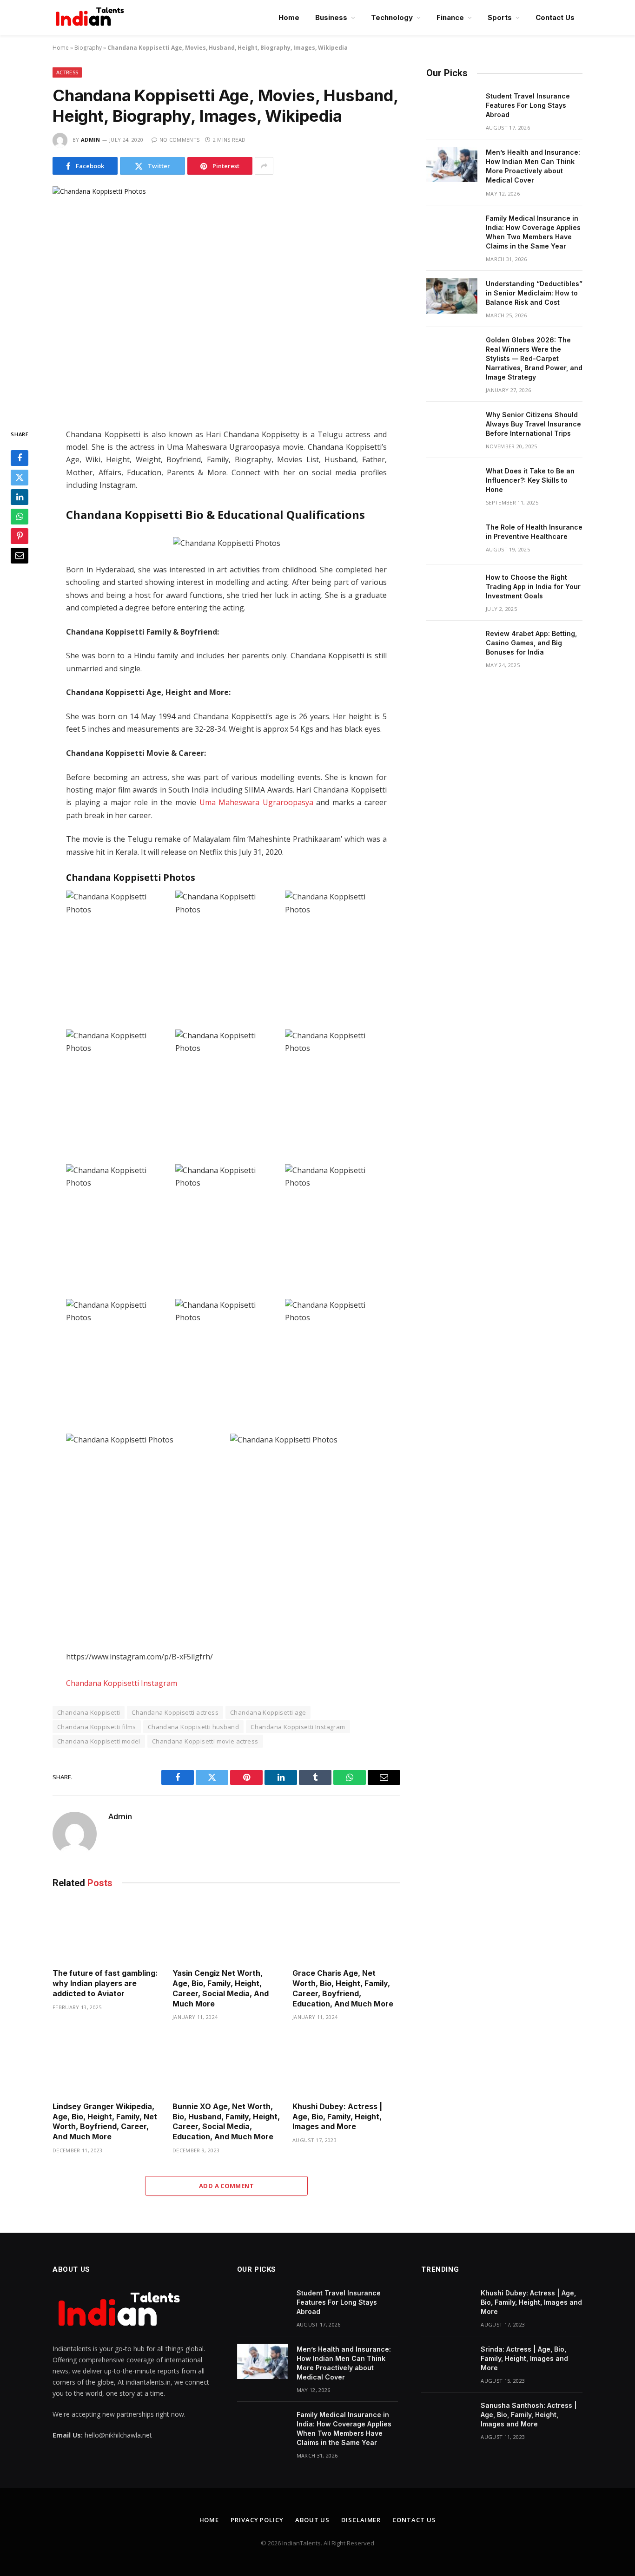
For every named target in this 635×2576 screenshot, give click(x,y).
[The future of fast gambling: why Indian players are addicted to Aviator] (106, 1931)
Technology (392, 17)
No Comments (179, 140)
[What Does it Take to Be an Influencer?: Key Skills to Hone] (452, 483)
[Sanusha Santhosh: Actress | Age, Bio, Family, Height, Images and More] (447, 2418)
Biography (88, 48)
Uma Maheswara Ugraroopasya (256, 802)
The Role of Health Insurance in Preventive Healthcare (534, 532)
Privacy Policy (257, 2520)
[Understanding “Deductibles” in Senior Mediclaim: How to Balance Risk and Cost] (452, 296)
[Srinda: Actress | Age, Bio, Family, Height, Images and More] (447, 2361)
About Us (312, 2520)
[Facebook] (20, 458)
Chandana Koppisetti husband (194, 1727)
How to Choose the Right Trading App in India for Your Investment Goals (533, 587)
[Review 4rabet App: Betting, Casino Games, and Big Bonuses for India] (452, 646)
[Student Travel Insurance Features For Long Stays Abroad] (452, 108)
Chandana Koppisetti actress (175, 1712)
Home (289, 17)
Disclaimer (361, 2520)
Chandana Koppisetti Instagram (122, 1683)
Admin (91, 140)
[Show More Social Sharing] (264, 166)
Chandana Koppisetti (89, 1712)
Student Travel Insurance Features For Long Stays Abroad (528, 105)
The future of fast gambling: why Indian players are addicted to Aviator (105, 1983)
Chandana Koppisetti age (268, 1712)
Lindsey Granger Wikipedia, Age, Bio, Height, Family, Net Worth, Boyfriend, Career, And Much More (105, 2121)
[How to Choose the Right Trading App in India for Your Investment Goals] (452, 590)
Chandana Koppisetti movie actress (205, 1741)
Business (331, 17)
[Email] (20, 556)
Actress (67, 72)
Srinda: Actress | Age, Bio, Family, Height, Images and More (524, 2358)
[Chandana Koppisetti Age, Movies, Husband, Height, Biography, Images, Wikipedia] (226, 300)
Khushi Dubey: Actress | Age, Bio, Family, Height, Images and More (337, 2117)
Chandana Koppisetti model (99, 1741)
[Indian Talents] (92, 18)
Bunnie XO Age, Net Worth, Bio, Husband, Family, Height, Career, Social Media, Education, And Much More (226, 2121)
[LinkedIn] (20, 497)
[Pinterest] (20, 536)
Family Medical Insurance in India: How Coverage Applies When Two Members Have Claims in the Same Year (533, 232)
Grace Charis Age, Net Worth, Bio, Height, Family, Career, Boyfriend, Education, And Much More (344, 1988)
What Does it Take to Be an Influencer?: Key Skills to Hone (530, 480)
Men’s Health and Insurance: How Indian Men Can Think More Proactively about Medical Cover (533, 166)
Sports (500, 17)
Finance (450, 17)
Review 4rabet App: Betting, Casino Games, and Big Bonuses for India (531, 643)
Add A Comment (226, 2186)
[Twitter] (20, 478)
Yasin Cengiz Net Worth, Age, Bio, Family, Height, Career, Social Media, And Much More (221, 1988)
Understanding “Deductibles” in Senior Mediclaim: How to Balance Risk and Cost (534, 293)
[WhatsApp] (20, 517)
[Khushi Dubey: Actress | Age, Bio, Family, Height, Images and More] (346, 2064)
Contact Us (555, 17)
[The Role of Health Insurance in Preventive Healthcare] (452, 539)
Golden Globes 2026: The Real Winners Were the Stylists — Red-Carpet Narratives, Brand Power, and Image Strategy (534, 358)
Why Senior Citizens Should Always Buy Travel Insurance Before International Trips (533, 424)
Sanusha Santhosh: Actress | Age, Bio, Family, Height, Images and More (529, 2415)
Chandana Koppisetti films (97, 1727)
